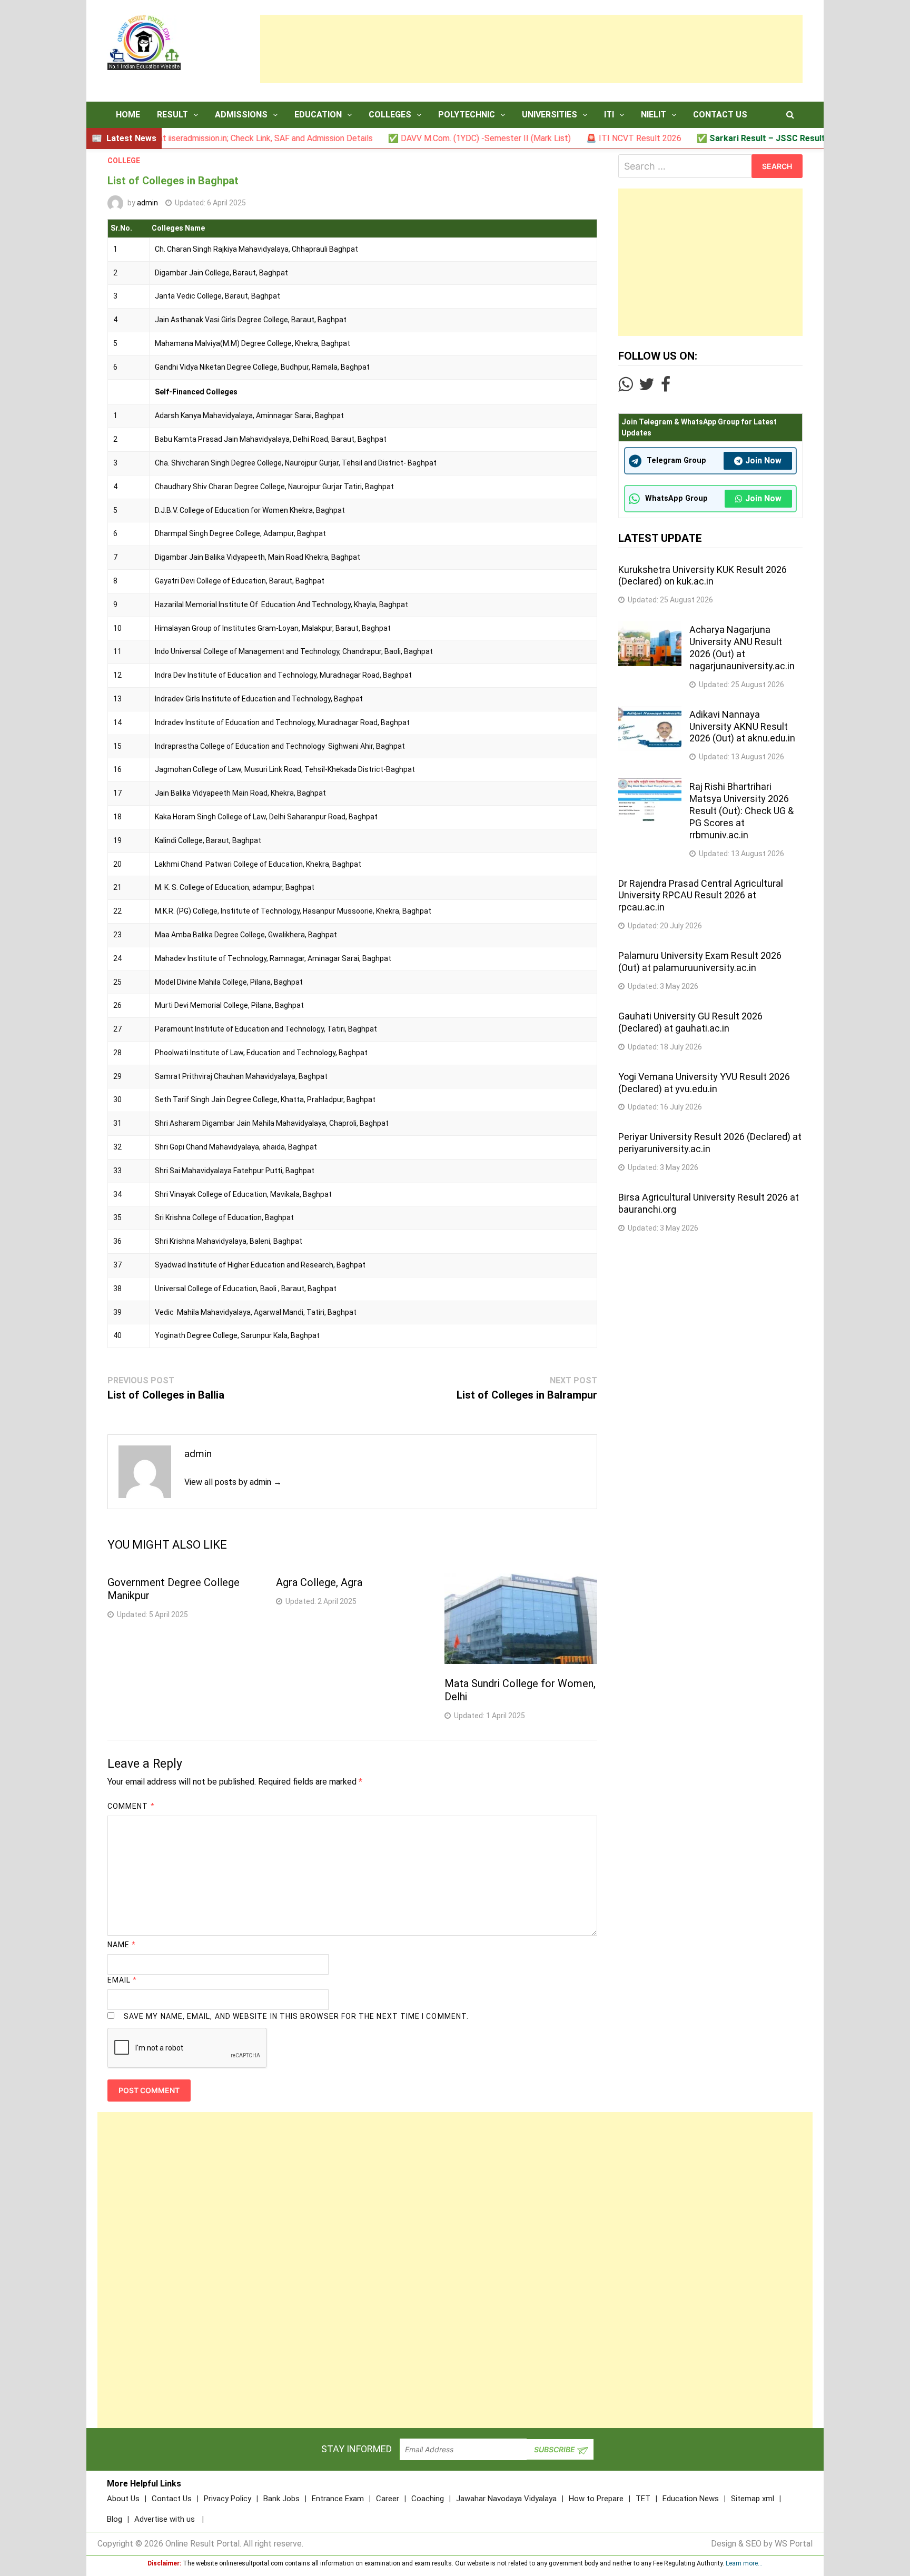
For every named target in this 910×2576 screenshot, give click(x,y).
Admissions (241, 115)
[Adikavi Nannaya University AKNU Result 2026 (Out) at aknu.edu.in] (650, 712)
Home (128, 115)
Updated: (210, 203)
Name (122, 1945)
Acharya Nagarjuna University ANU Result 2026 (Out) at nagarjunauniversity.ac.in (742, 648)
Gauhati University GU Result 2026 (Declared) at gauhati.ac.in (690, 1022)
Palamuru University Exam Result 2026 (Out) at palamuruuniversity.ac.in (700, 962)
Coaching (428, 2499)
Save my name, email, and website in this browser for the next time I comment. (296, 2016)
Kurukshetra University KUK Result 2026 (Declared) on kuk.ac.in (703, 576)
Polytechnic (467, 115)
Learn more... (744, 2563)
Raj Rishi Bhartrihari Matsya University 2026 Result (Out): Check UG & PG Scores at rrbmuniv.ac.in (741, 810)
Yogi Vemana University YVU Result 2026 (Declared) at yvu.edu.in (704, 1083)
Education (318, 115)
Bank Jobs (281, 2499)
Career (388, 2499)
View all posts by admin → (233, 1482)
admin (147, 203)
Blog (115, 2519)
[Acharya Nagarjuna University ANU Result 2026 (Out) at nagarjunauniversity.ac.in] (650, 627)
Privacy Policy (227, 2499)
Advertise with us (165, 2519)
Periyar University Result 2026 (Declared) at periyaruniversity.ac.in (710, 1143)
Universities (550, 115)
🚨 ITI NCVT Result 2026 (567, 138)
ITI (609, 115)
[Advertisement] (531, 49)
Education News (691, 2499)
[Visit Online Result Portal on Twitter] (647, 387)
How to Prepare (596, 2499)
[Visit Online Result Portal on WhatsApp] (625, 387)
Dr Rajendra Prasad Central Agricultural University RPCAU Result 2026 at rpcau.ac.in (701, 895)
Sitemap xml (753, 2499)
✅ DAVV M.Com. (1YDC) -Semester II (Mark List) (413, 138)
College (124, 161)
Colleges (390, 115)
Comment (131, 1806)
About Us (123, 2499)
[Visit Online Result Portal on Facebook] (666, 387)
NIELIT (654, 115)
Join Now (763, 460)
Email (122, 1980)
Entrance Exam (338, 2499)
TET (643, 2499)
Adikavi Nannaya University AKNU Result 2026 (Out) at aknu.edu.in (742, 726)
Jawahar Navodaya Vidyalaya (506, 2499)
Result (172, 115)
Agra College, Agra (319, 1582)
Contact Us (720, 115)
